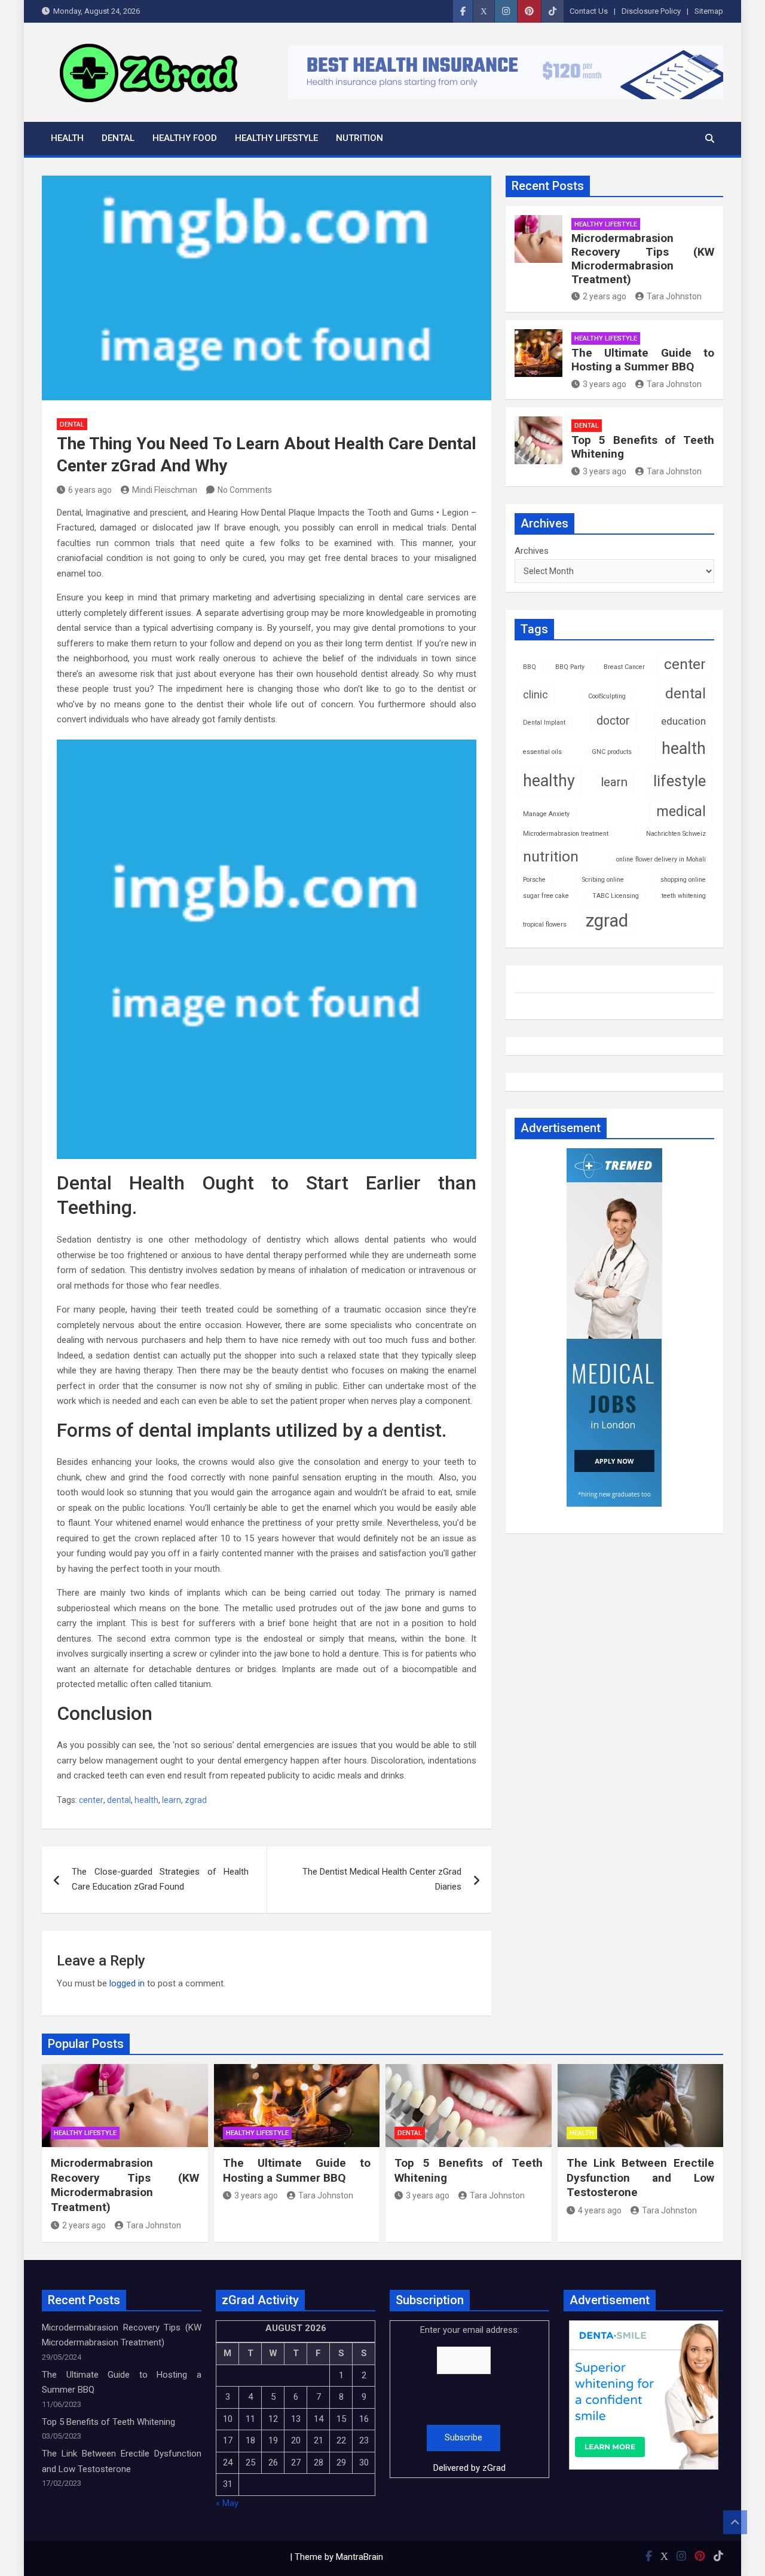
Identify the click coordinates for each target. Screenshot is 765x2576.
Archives (532, 551)
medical (681, 811)
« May (227, 2503)
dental (119, 1800)
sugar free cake (546, 896)
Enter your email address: (470, 2399)
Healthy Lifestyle (276, 138)
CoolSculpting (607, 696)
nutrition (551, 856)
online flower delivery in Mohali (661, 859)
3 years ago (605, 384)
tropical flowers (545, 924)
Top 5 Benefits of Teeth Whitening (643, 447)
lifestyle (680, 781)
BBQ (530, 667)
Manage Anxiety (546, 814)
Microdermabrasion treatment (566, 834)
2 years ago (605, 296)
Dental (118, 138)
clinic (535, 695)
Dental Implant (544, 723)
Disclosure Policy (651, 11)
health (146, 1800)
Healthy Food (185, 138)
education (683, 721)
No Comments (245, 490)
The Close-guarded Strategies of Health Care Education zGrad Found (160, 1879)
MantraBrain (359, 2557)
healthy (549, 781)
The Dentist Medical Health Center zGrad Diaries (382, 1879)
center (91, 1800)
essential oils (542, 752)
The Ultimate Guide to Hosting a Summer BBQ (643, 360)
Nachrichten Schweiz (676, 834)
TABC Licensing (616, 896)
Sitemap (709, 11)
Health (67, 138)
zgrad (196, 1800)
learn (172, 1800)
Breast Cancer (624, 667)
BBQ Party (570, 667)
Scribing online (603, 880)
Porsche (534, 880)
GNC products (612, 752)
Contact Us (589, 11)
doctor (613, 721)
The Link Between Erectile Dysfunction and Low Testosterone (641, 2178)
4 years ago (600, 2210)
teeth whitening (684, 896)
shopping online (683, 880)
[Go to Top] (735, 2522)
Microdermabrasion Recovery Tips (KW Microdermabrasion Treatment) (643, 258)
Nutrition (359, 138)
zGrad (494, 2468)
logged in (127, 1983)
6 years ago (90, 490)
